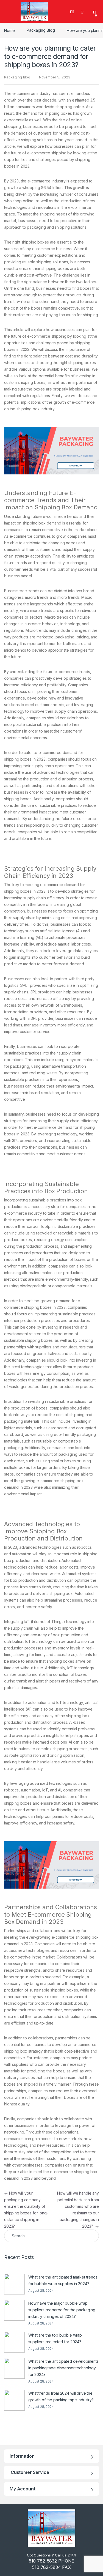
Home (9, 30)
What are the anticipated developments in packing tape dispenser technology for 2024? (63, 2368)
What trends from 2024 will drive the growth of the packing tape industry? (61, 2396)
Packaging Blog (41, 30)
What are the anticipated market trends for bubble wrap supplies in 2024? (63, 2280)
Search (73, 11)
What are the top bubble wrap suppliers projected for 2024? (55, 2338)
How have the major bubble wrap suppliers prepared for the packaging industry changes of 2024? (62, 2310)
